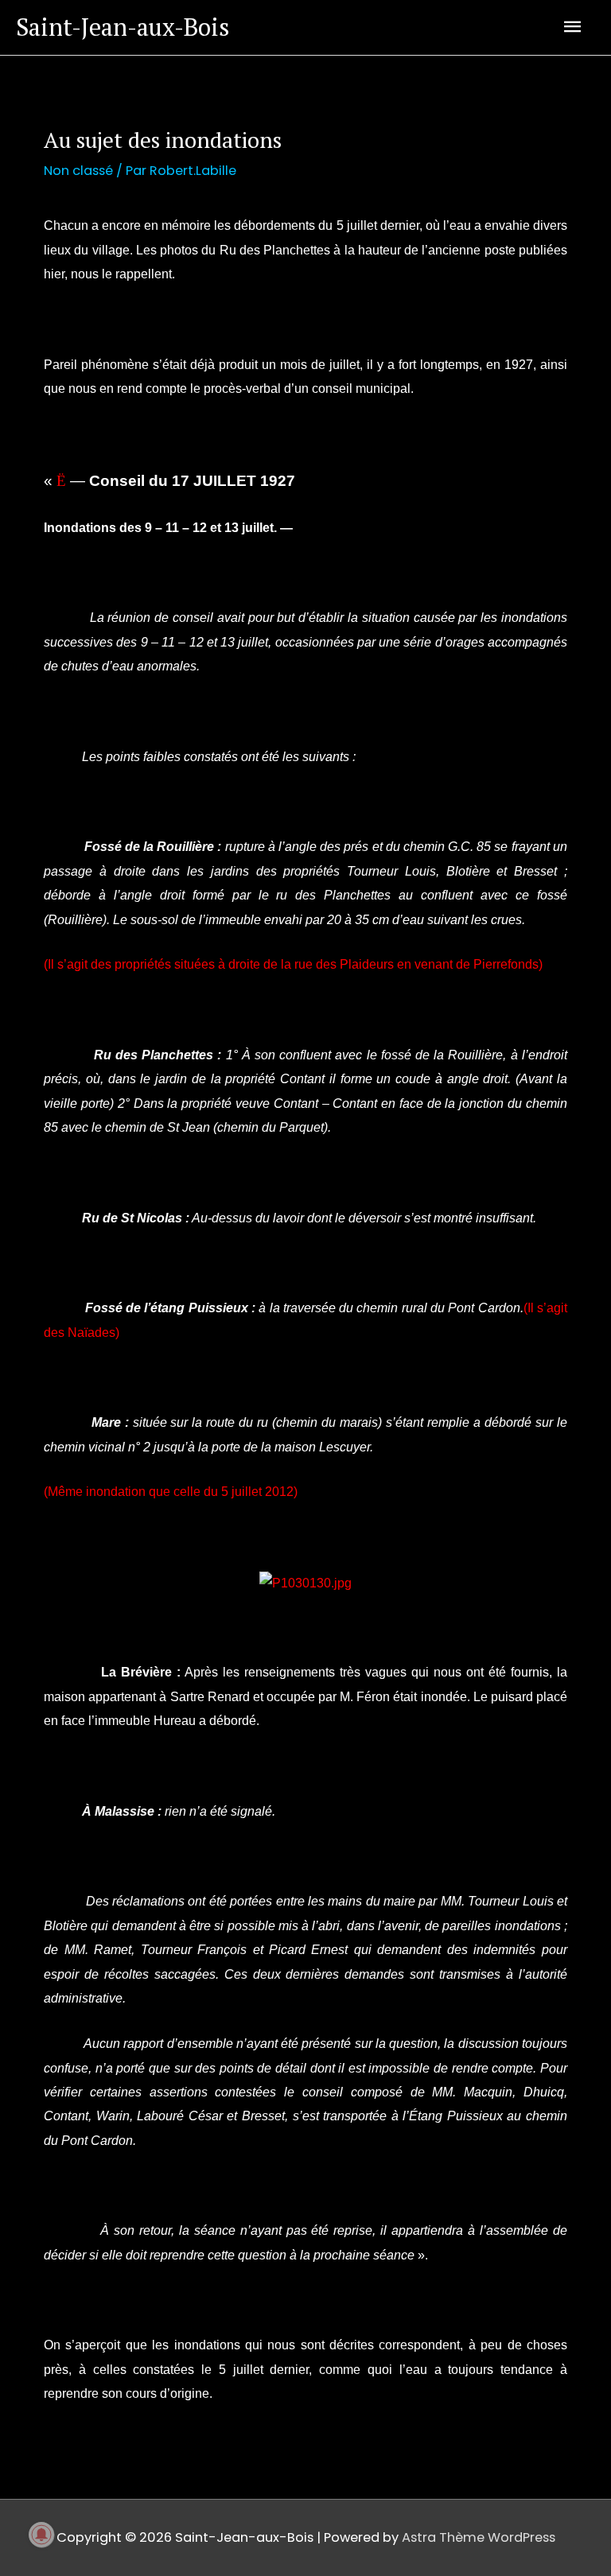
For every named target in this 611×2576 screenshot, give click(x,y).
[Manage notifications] (41, 2535)
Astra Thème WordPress (479, 2537)
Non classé (78, 171)
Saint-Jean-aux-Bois (123, 27)
